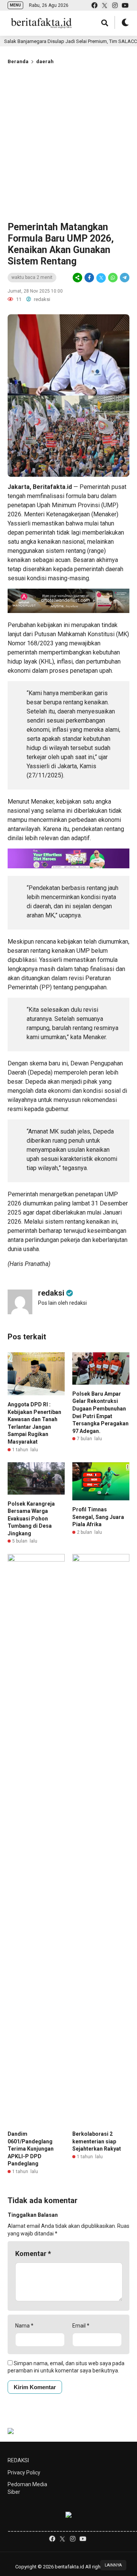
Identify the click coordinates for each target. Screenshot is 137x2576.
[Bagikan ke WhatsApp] (113, 278)
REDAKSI (18, 2460)
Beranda (18, 61)
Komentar (33, 2254)
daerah (45, 61)
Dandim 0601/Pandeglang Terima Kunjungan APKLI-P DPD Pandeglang (31, 2149)
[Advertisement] (68, 142)
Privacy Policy (24, 2473)
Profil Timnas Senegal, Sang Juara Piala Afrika (98, 1517)
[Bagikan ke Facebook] (89, 278)
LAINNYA (113, 2565)
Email (81, 2326)
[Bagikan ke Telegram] (124, 278)
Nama (24, 2326)
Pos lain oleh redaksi (62, 1303)
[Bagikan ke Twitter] (101, 278)
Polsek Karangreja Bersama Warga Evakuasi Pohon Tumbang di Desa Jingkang (31, 1519)
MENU (15, 5)
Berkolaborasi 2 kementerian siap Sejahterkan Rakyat (97, 2141)
